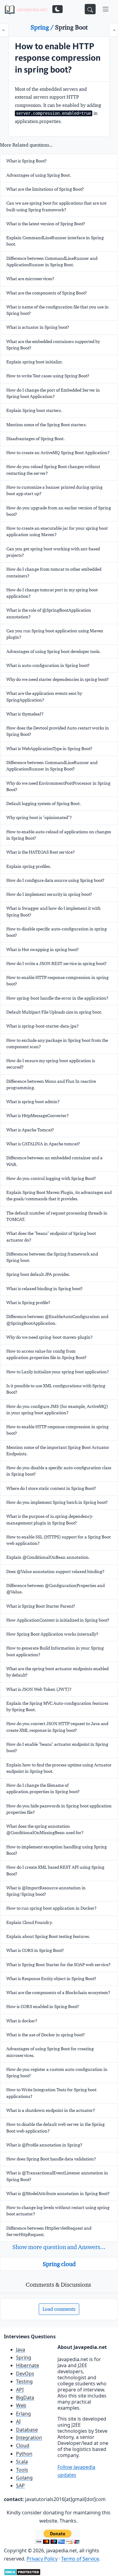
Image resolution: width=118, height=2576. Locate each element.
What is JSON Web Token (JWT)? (39, 1689)
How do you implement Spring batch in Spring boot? (57, 1502)
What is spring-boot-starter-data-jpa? (43, 1026)
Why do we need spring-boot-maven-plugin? (49, 1337)
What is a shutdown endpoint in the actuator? (51, 2110)
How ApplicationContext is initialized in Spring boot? (58, 1620)
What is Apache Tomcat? (30, 1130)
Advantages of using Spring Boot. (39, 175)
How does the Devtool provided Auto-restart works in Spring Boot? (58, 731)
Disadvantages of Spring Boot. (36, 439)
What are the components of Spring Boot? (47, 293)
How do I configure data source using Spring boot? (55, 880)
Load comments (59, 2309)
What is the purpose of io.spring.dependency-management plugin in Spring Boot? (50, 1519)
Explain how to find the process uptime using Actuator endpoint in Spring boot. (59, 1768)
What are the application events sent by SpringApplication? (44, 697)
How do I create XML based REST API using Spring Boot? (55, 1870)
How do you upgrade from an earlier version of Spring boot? (59, 511)
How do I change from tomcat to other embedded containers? (54, 572)
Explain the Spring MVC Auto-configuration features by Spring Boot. (57, 1706)
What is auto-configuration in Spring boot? (48, 665)
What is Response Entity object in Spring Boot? (51, 1979)
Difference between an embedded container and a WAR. (54, 1161)
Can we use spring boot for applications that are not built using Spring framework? (56, 206)
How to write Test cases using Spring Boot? (48, 376)
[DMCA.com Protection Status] (22, 2571)
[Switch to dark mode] (57, 9)
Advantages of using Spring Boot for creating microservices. (50, 2052)
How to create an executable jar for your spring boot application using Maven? (57, 531)
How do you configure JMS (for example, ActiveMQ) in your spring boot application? (57, 1410)
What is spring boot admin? (33, 1102)
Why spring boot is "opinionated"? (39, 817)
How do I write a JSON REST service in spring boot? (56, 963)
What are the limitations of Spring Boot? (45, 189)
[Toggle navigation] (106, 9)
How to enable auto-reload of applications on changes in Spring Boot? (59, 835)
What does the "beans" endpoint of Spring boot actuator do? (51, 1237)
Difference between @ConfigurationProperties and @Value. (56, 1589)
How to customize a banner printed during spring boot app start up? (54, 490)
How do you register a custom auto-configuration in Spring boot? (57, 2073)
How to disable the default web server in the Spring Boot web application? (56, 2127)
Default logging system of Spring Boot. (44, 804)
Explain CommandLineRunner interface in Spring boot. (55, 241)
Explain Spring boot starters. (34, 410)
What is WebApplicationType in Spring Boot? (49, 749)
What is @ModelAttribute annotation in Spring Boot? (58, 2194)
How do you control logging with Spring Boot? (51, 1178)
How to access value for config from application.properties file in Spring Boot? (46, 1354)
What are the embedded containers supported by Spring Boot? (53, 345)
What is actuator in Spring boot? (38, 327)
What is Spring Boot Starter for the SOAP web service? (58, 1965)
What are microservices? (30, 279)
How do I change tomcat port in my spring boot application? (52, 593)
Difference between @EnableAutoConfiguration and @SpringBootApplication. (57, 1320)
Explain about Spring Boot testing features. (48, 1936)
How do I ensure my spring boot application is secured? (51, 1064)
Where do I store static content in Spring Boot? (51, 1488)
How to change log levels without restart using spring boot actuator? (58, 2211)
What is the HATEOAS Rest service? (41, 852)
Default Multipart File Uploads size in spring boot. (54, 1012)
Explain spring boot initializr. (35, 362)
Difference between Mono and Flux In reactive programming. (51, 1084)
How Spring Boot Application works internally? (52, 1634)
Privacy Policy (42, 2559)
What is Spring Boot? (26, 161)
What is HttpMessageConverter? (38, 1116)
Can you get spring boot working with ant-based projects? (53, 552)
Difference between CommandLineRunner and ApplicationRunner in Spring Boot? (52, 766)
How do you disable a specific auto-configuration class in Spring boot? (59, 1471)
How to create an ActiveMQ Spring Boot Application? (58, 453)
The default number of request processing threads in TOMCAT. (57, 1216)
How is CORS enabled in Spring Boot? (43, 2007)
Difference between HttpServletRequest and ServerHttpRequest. (49, 2231)
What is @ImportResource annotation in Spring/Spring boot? (46, 1891)
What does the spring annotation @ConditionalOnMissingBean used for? (45, 1829)
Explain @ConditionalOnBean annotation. (48, 1557)
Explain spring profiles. (29, 866)
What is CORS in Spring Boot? (35, 1950)
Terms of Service (80, 2559)
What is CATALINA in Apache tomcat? (43, 1144)
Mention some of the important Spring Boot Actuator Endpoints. (58, 1451)
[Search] (90, 9)
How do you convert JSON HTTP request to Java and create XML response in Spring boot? (57, 1727)
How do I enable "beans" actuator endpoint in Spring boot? (57, 1747)
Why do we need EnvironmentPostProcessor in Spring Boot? (58, 786)
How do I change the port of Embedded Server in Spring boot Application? (53, 393)
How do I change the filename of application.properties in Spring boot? (43, 1788)
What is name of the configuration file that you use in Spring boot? (57, 310)
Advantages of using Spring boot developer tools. (54, 651)
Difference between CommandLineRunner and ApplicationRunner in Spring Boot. (52, 262)
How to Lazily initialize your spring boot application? (58, 1372)
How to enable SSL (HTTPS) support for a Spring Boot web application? (59, 1540)
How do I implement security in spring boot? (49, 894)
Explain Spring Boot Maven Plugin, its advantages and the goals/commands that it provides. (59, 1196)
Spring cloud (59, 2264)
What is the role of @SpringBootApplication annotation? (49, 613)
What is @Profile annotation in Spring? (44, 2145)
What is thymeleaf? (25, 714)
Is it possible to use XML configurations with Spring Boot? (56, 1389)
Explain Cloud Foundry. (29, 1922)
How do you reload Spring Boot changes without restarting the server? (53, 470)
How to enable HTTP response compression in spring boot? (57, 981)
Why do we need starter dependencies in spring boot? (57, 679)
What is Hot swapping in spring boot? (43, 950)
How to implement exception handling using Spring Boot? (57, 1850)
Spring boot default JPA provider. (38, 1274)
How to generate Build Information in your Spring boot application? (55, 1651)
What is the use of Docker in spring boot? (46, 2035)
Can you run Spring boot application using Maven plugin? (55, 634)
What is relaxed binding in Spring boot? (44, 1289)
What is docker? (22, 2021)
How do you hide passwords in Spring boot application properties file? (59, 1809)
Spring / (43, 27)
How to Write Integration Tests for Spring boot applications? (51, 2093)
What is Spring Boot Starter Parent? (41, 1606)
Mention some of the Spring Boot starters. (47, 425)
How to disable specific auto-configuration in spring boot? (57, 932)
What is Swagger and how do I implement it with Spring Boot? (53, 911)
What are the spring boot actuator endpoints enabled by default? (57, 1672)
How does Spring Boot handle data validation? (51, 2159)
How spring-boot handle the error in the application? (57, 998)
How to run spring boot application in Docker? (51, 1908)
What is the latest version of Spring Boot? (46, 224)
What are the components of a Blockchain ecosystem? (58, 1993)
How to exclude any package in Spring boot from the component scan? (57, 1043)
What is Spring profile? (28, 1303)
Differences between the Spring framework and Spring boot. (52, 1257)
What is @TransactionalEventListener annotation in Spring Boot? (57, 2176)
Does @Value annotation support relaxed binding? (55, 1572)
